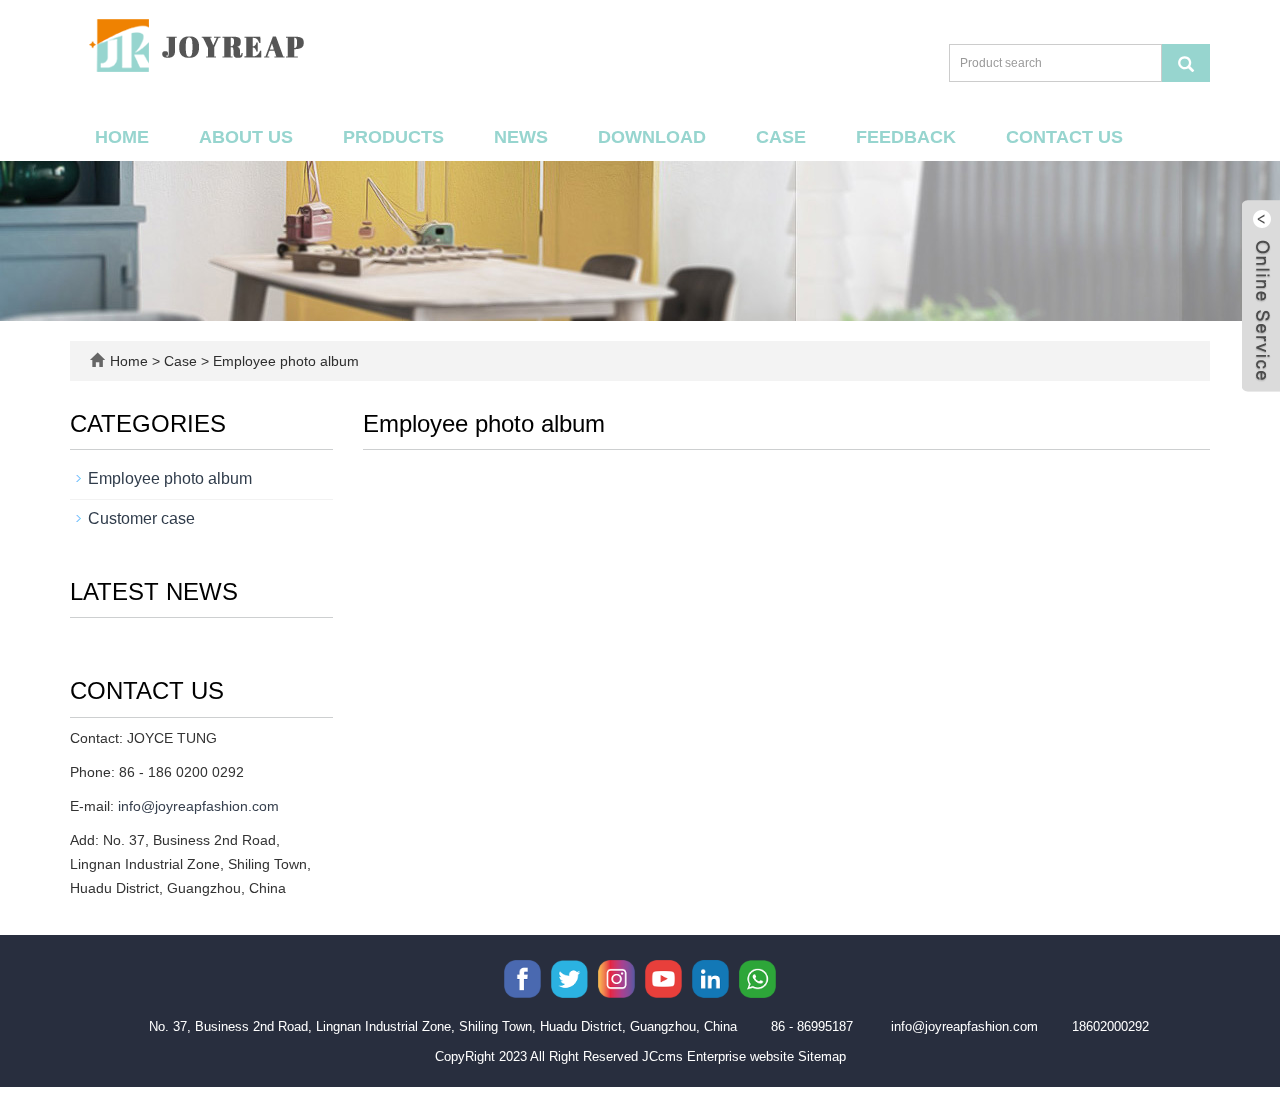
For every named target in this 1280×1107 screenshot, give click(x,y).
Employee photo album (284, 361)
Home (122, 137)
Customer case (141, 518)
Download (652, 137)
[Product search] (1186, 63)
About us (246, 137)
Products (393, 137)
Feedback (906, 137)
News (521, 137)
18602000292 (1110, 1026)
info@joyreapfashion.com (198, 806)
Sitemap (822, 1056)
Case (781, 137)
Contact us (1064, 137)
